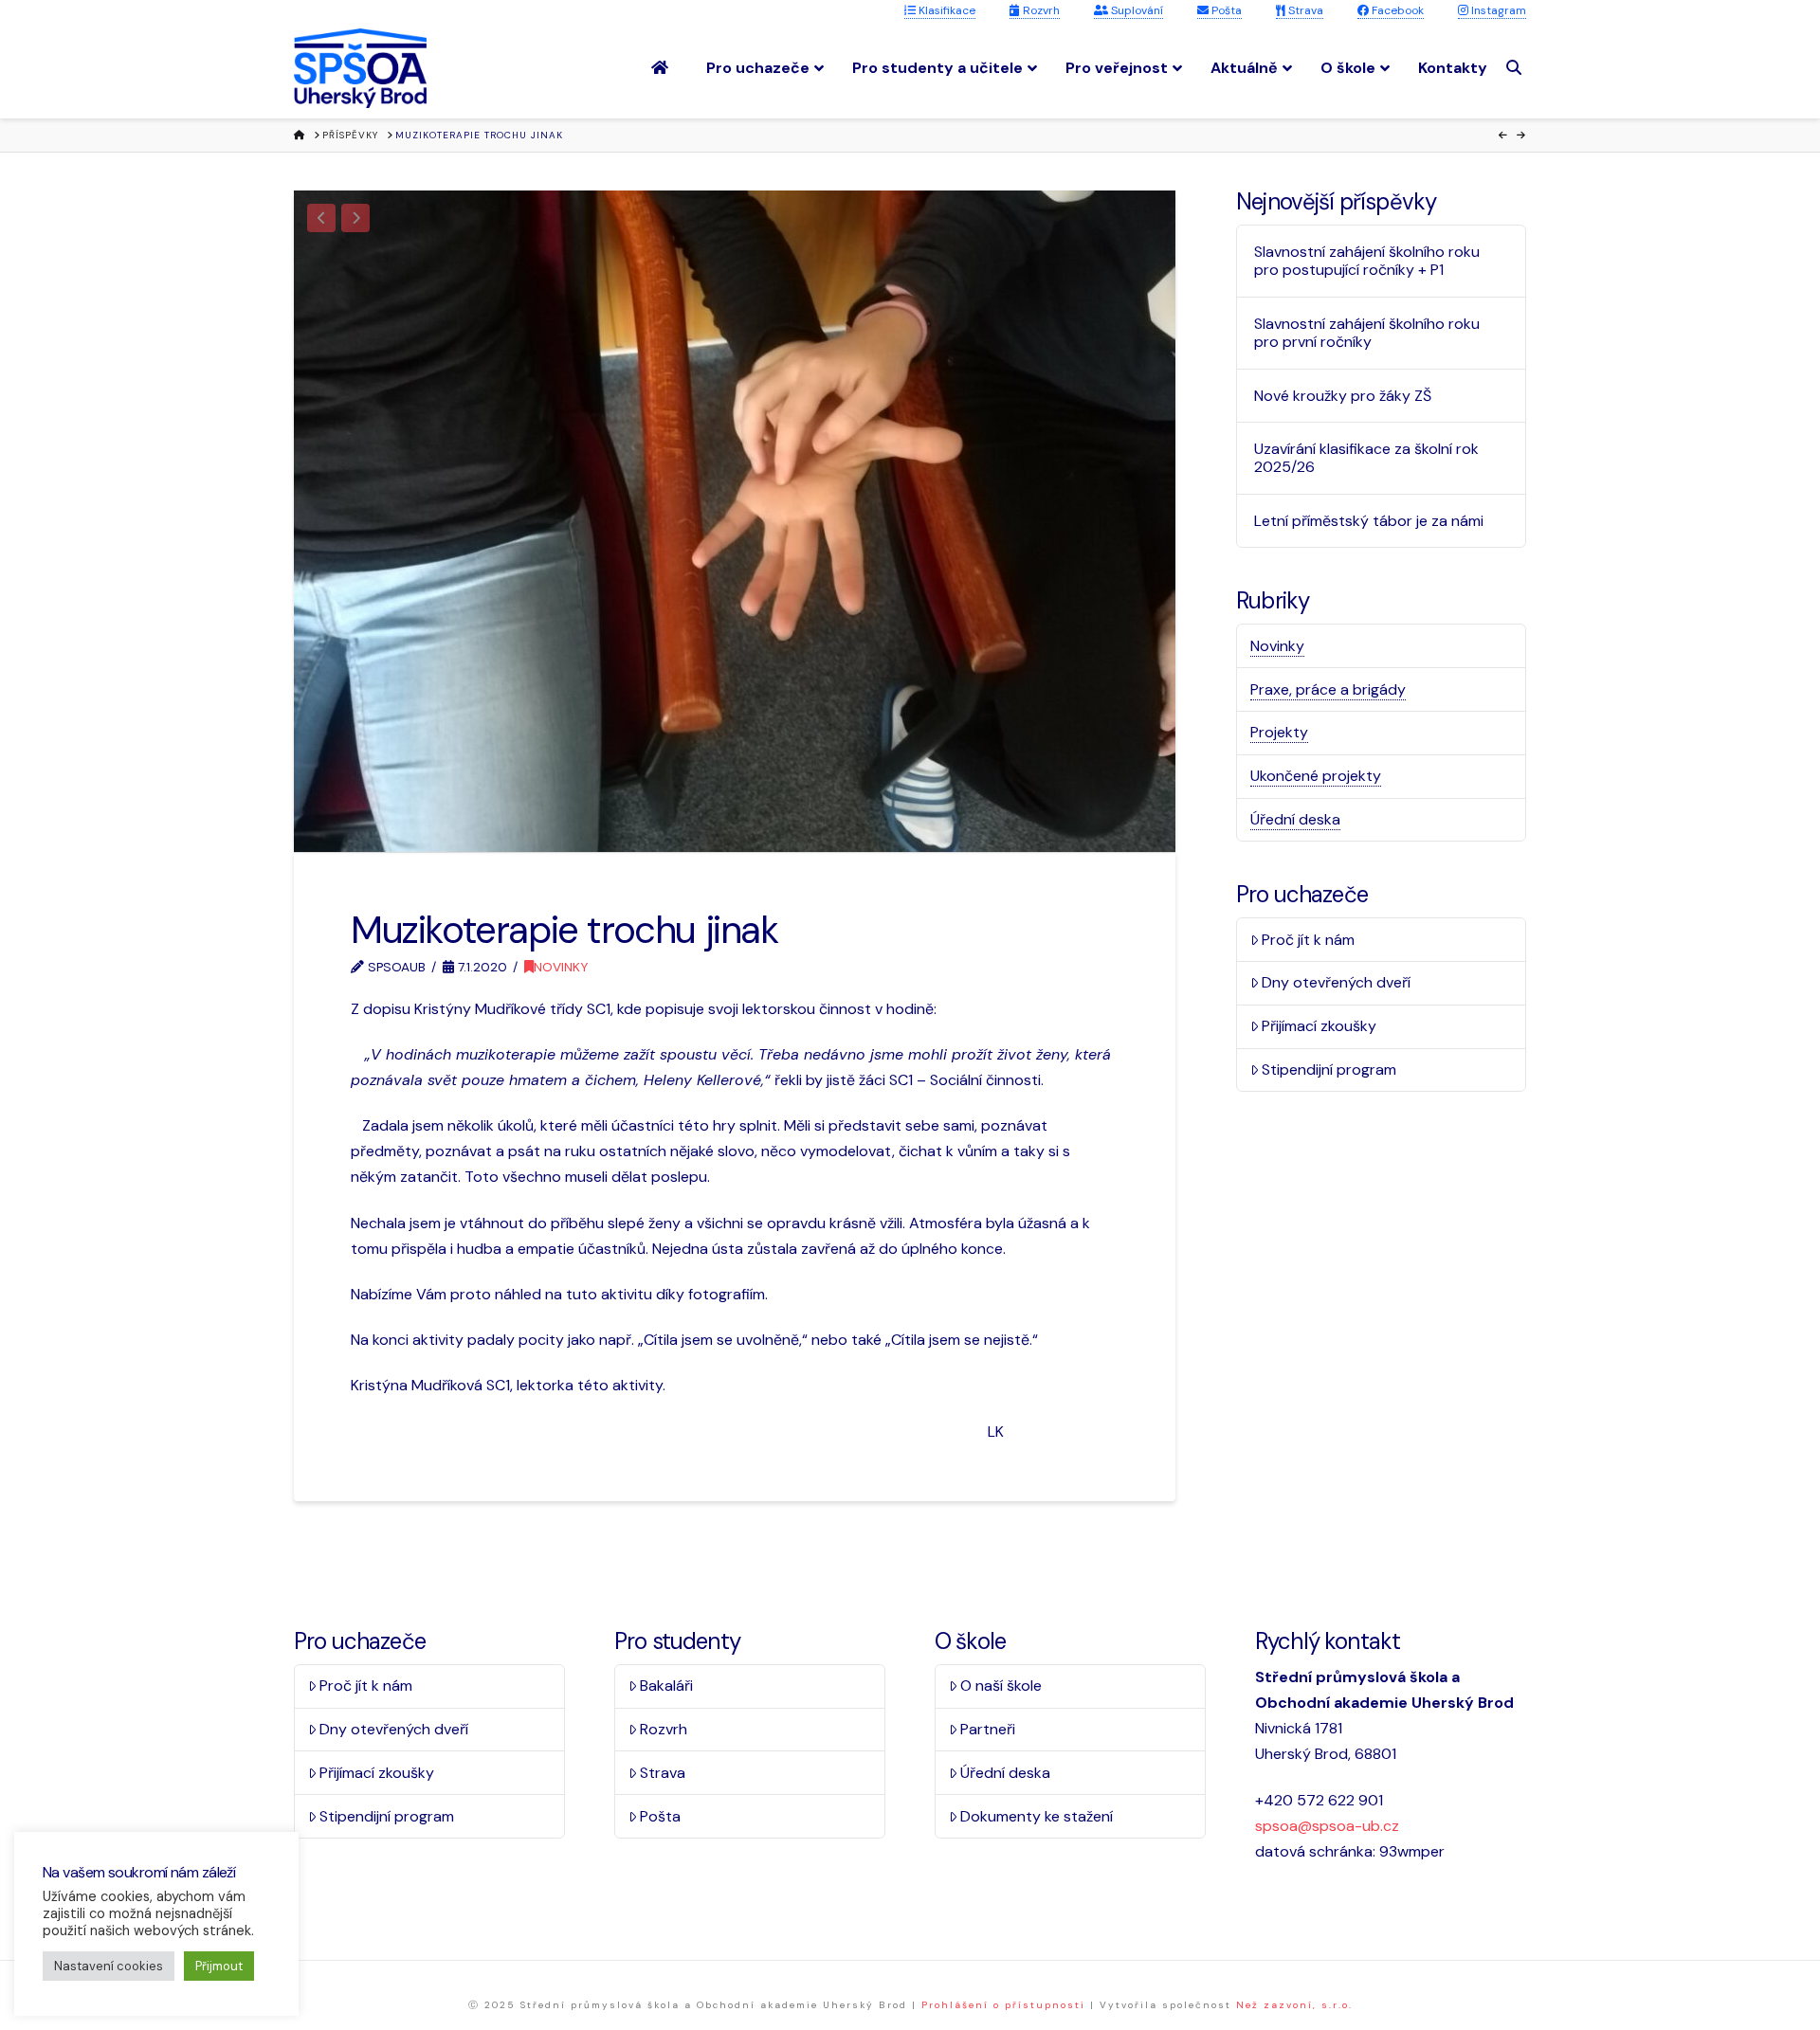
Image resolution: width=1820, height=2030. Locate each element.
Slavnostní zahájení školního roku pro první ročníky (1367, 333)
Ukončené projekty (1316, 776)
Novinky (561, 967)
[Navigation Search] (1516, 68)
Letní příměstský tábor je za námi (1369, 521)
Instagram (1497, 10)
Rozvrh (1040, 10)
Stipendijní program (1329, 1069)
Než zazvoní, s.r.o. (1294, 2005)
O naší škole (1001, 1686)
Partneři (988, 1729)
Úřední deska (1295, 819)
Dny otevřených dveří (1336, 982)
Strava (1304, 10)
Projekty (1279, 732)
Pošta (1225, 10)
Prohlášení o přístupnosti (1003, 2005)
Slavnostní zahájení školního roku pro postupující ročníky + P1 (1367, 261)
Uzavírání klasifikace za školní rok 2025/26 (1366, 458)
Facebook (1396, 10)
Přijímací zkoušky (1319, 1026)
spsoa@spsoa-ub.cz (1327, 1826)
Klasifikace (946, 10)
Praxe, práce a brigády (1328, 689)
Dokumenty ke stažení (1037, 1816)
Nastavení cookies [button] (109, 1966)
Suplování (1136, 10)
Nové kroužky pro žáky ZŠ (1343, 396)
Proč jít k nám (1308, 940)
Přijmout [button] (219, 1966)
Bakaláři (666, 1686)
